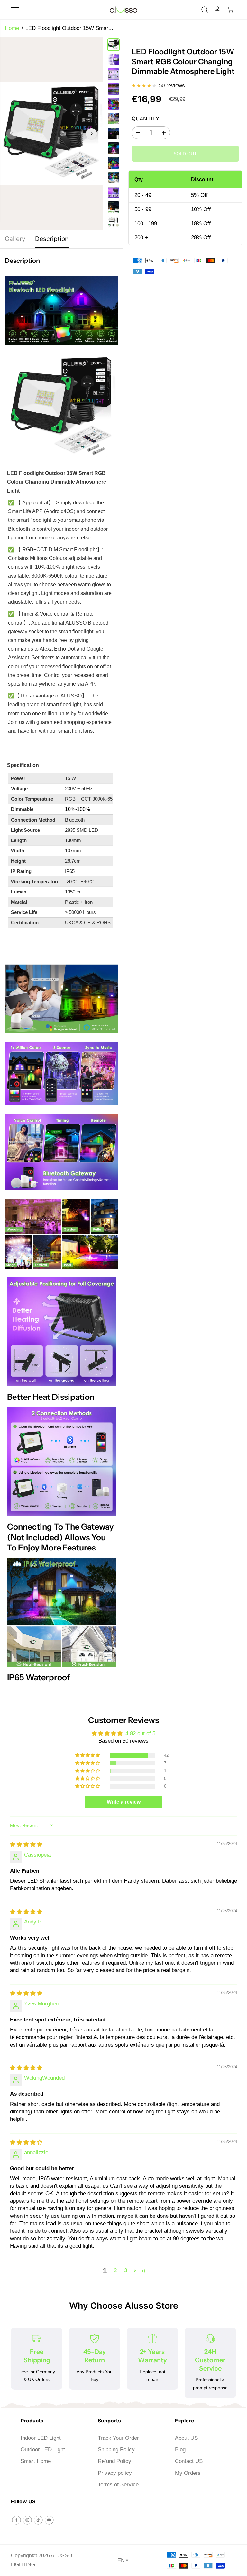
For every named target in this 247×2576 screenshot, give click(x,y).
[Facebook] (16, 2520)
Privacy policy (115, 2473)
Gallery (15, 239)
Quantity (145, 119)
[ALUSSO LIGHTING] (123, 10)
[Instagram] (27, 2520)
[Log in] (217, 10)
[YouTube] (49, 2520)
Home (12, 28)
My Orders (188, 2473)
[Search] (205, 10)
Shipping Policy (116, 2450)
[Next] (91, 134)
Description (52, 239)
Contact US (189, 2461)
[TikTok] (38, 2520)
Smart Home (36, 2461)
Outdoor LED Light (43, 2450)
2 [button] (115, 2270)
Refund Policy (114, 2461)
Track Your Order (118, 2438)
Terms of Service (118, 2485)
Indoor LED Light (41, 2438)
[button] (15, 10)
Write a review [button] (124, 1802)
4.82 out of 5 (140, 1733)
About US (186, 2438)
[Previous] (12, 134)
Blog (180, 2450)
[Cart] (230, 10)
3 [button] (126, 2270)
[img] (26, 1845)
